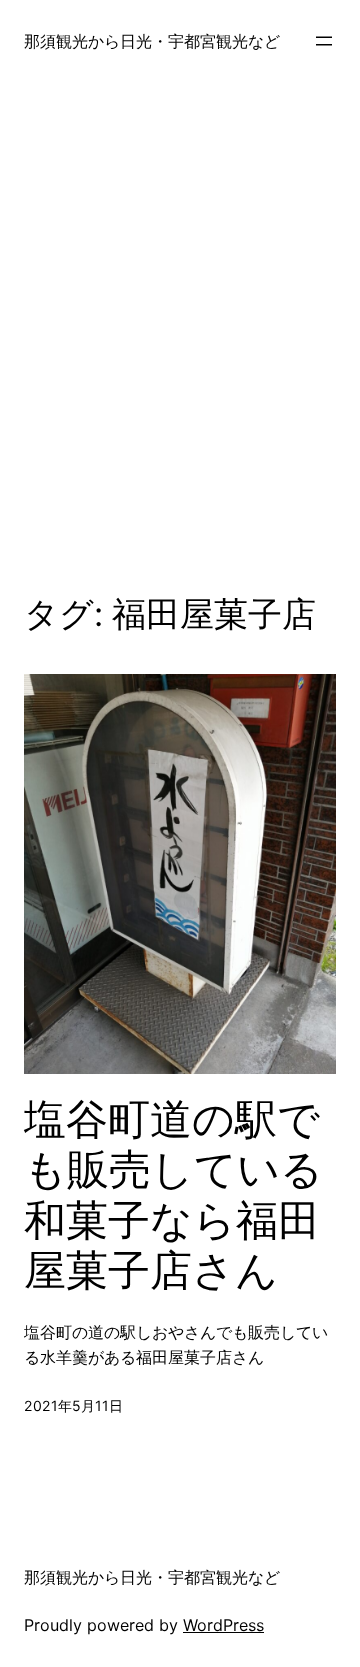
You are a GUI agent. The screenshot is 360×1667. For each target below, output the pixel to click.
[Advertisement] (180, 334)
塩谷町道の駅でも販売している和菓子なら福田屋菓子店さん (173, 1194)
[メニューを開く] (324, 41)
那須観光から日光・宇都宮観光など (152, 41)
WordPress (223, 1625)
